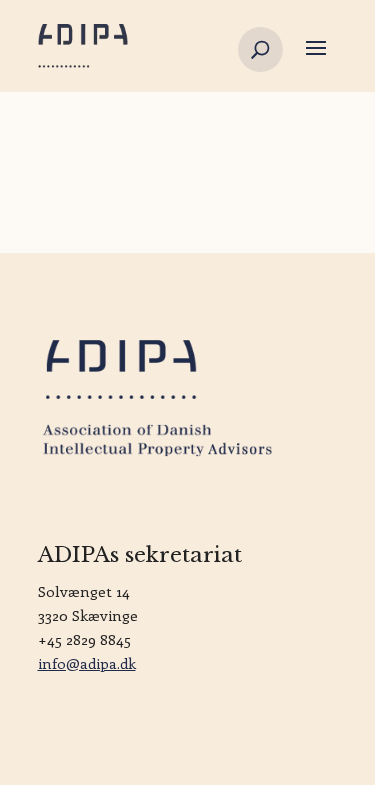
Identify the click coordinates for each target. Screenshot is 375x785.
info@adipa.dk (87, 663)
